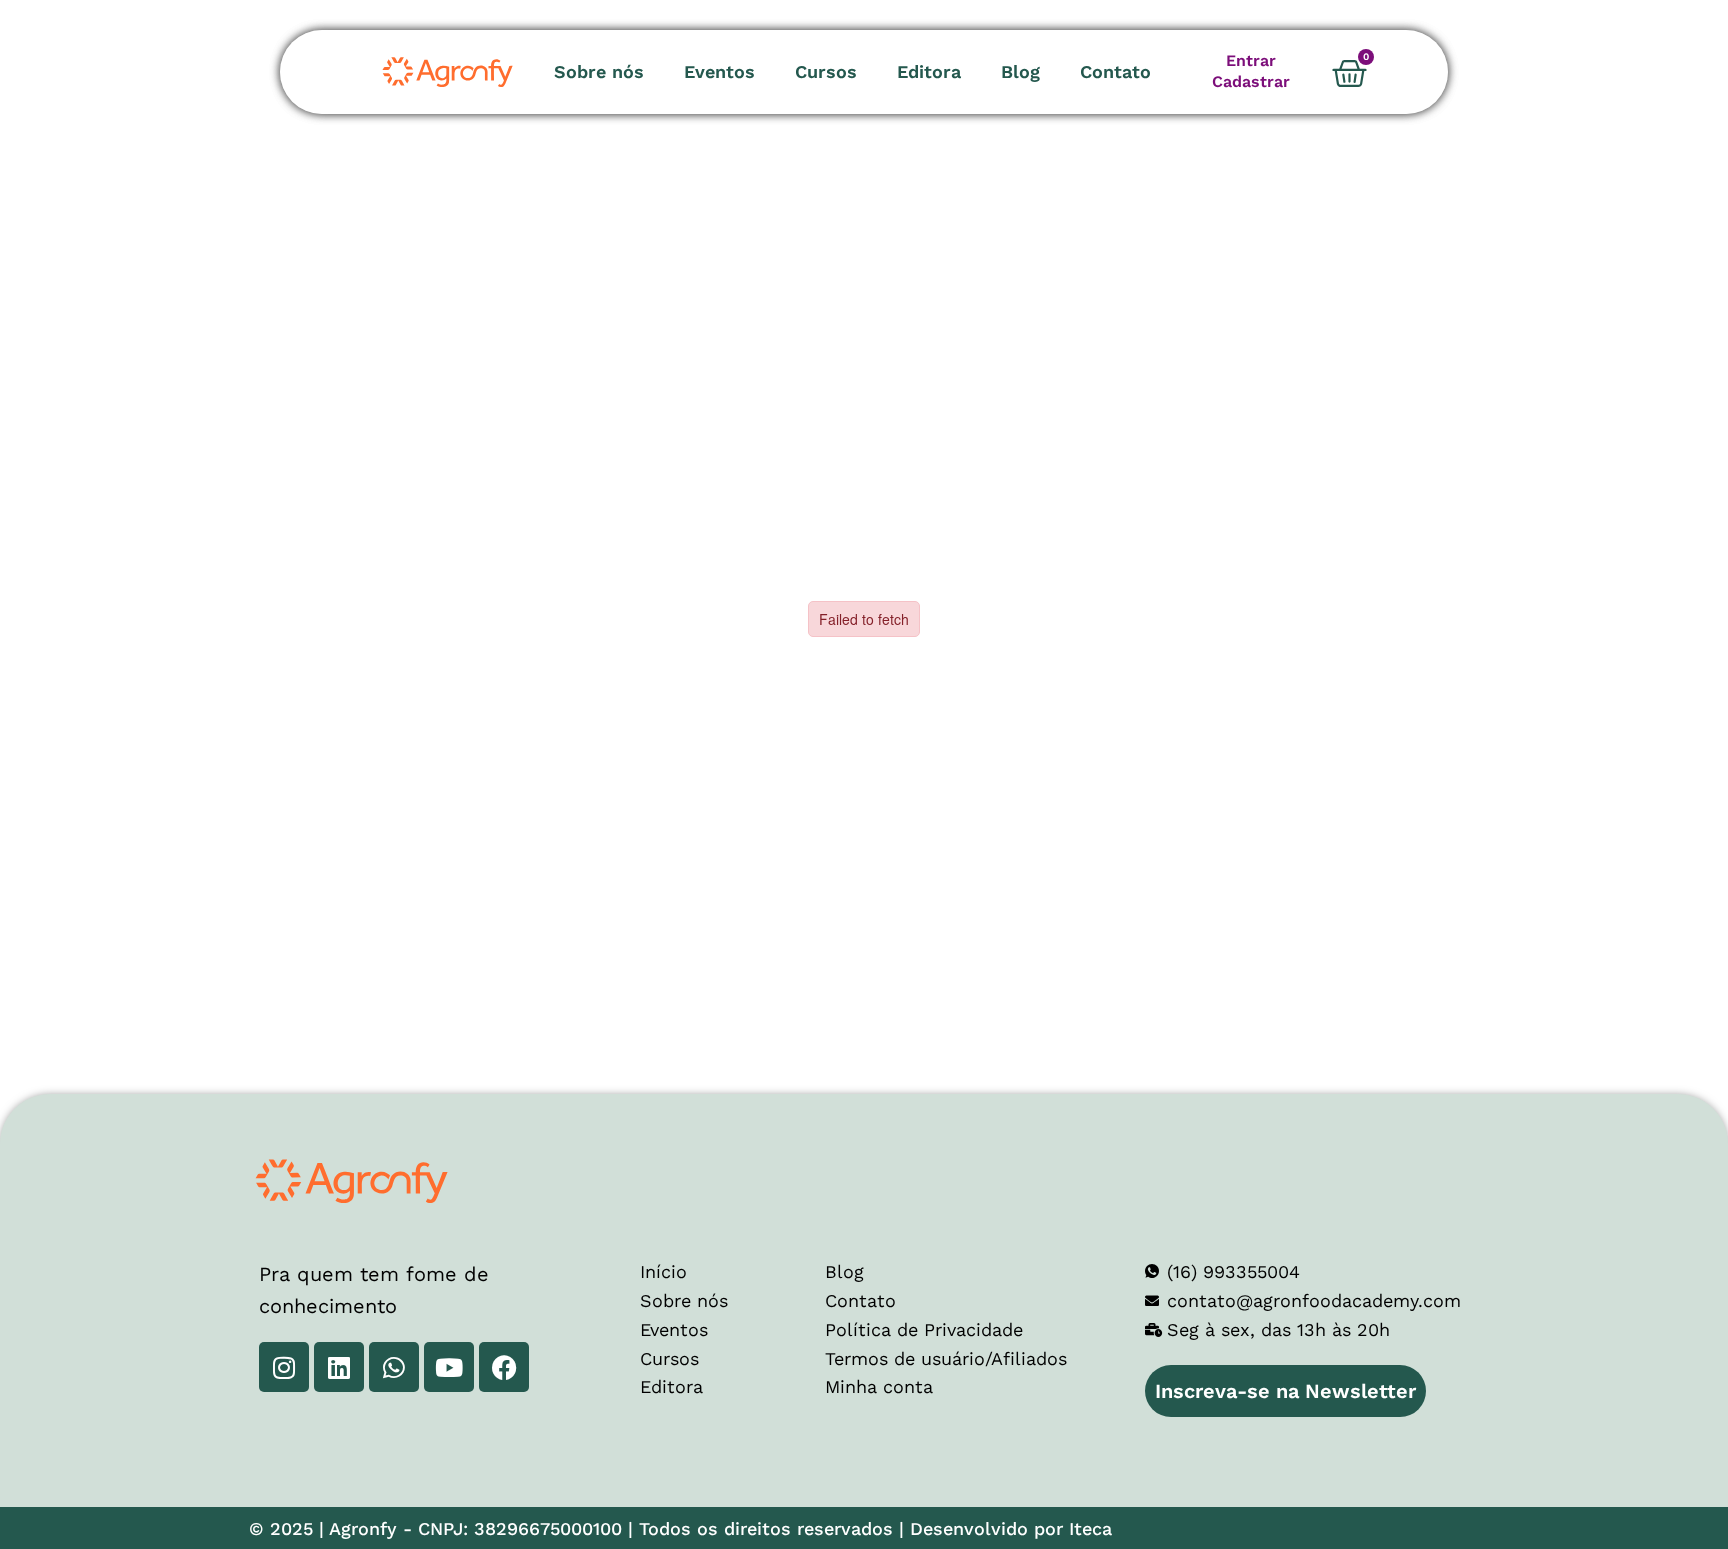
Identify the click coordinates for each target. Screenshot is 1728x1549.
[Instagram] (284, 1367)
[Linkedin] (339, 1367)
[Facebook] (504, 1367)
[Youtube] (449, 1367)
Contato (1115, 71)
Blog (1020, 71)
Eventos (719, 71)
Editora (929, 71)
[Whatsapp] (394, 1367)
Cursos (826, 71)
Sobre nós (599, 71)
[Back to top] (1643, 1464)
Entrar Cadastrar (1251, 71)
